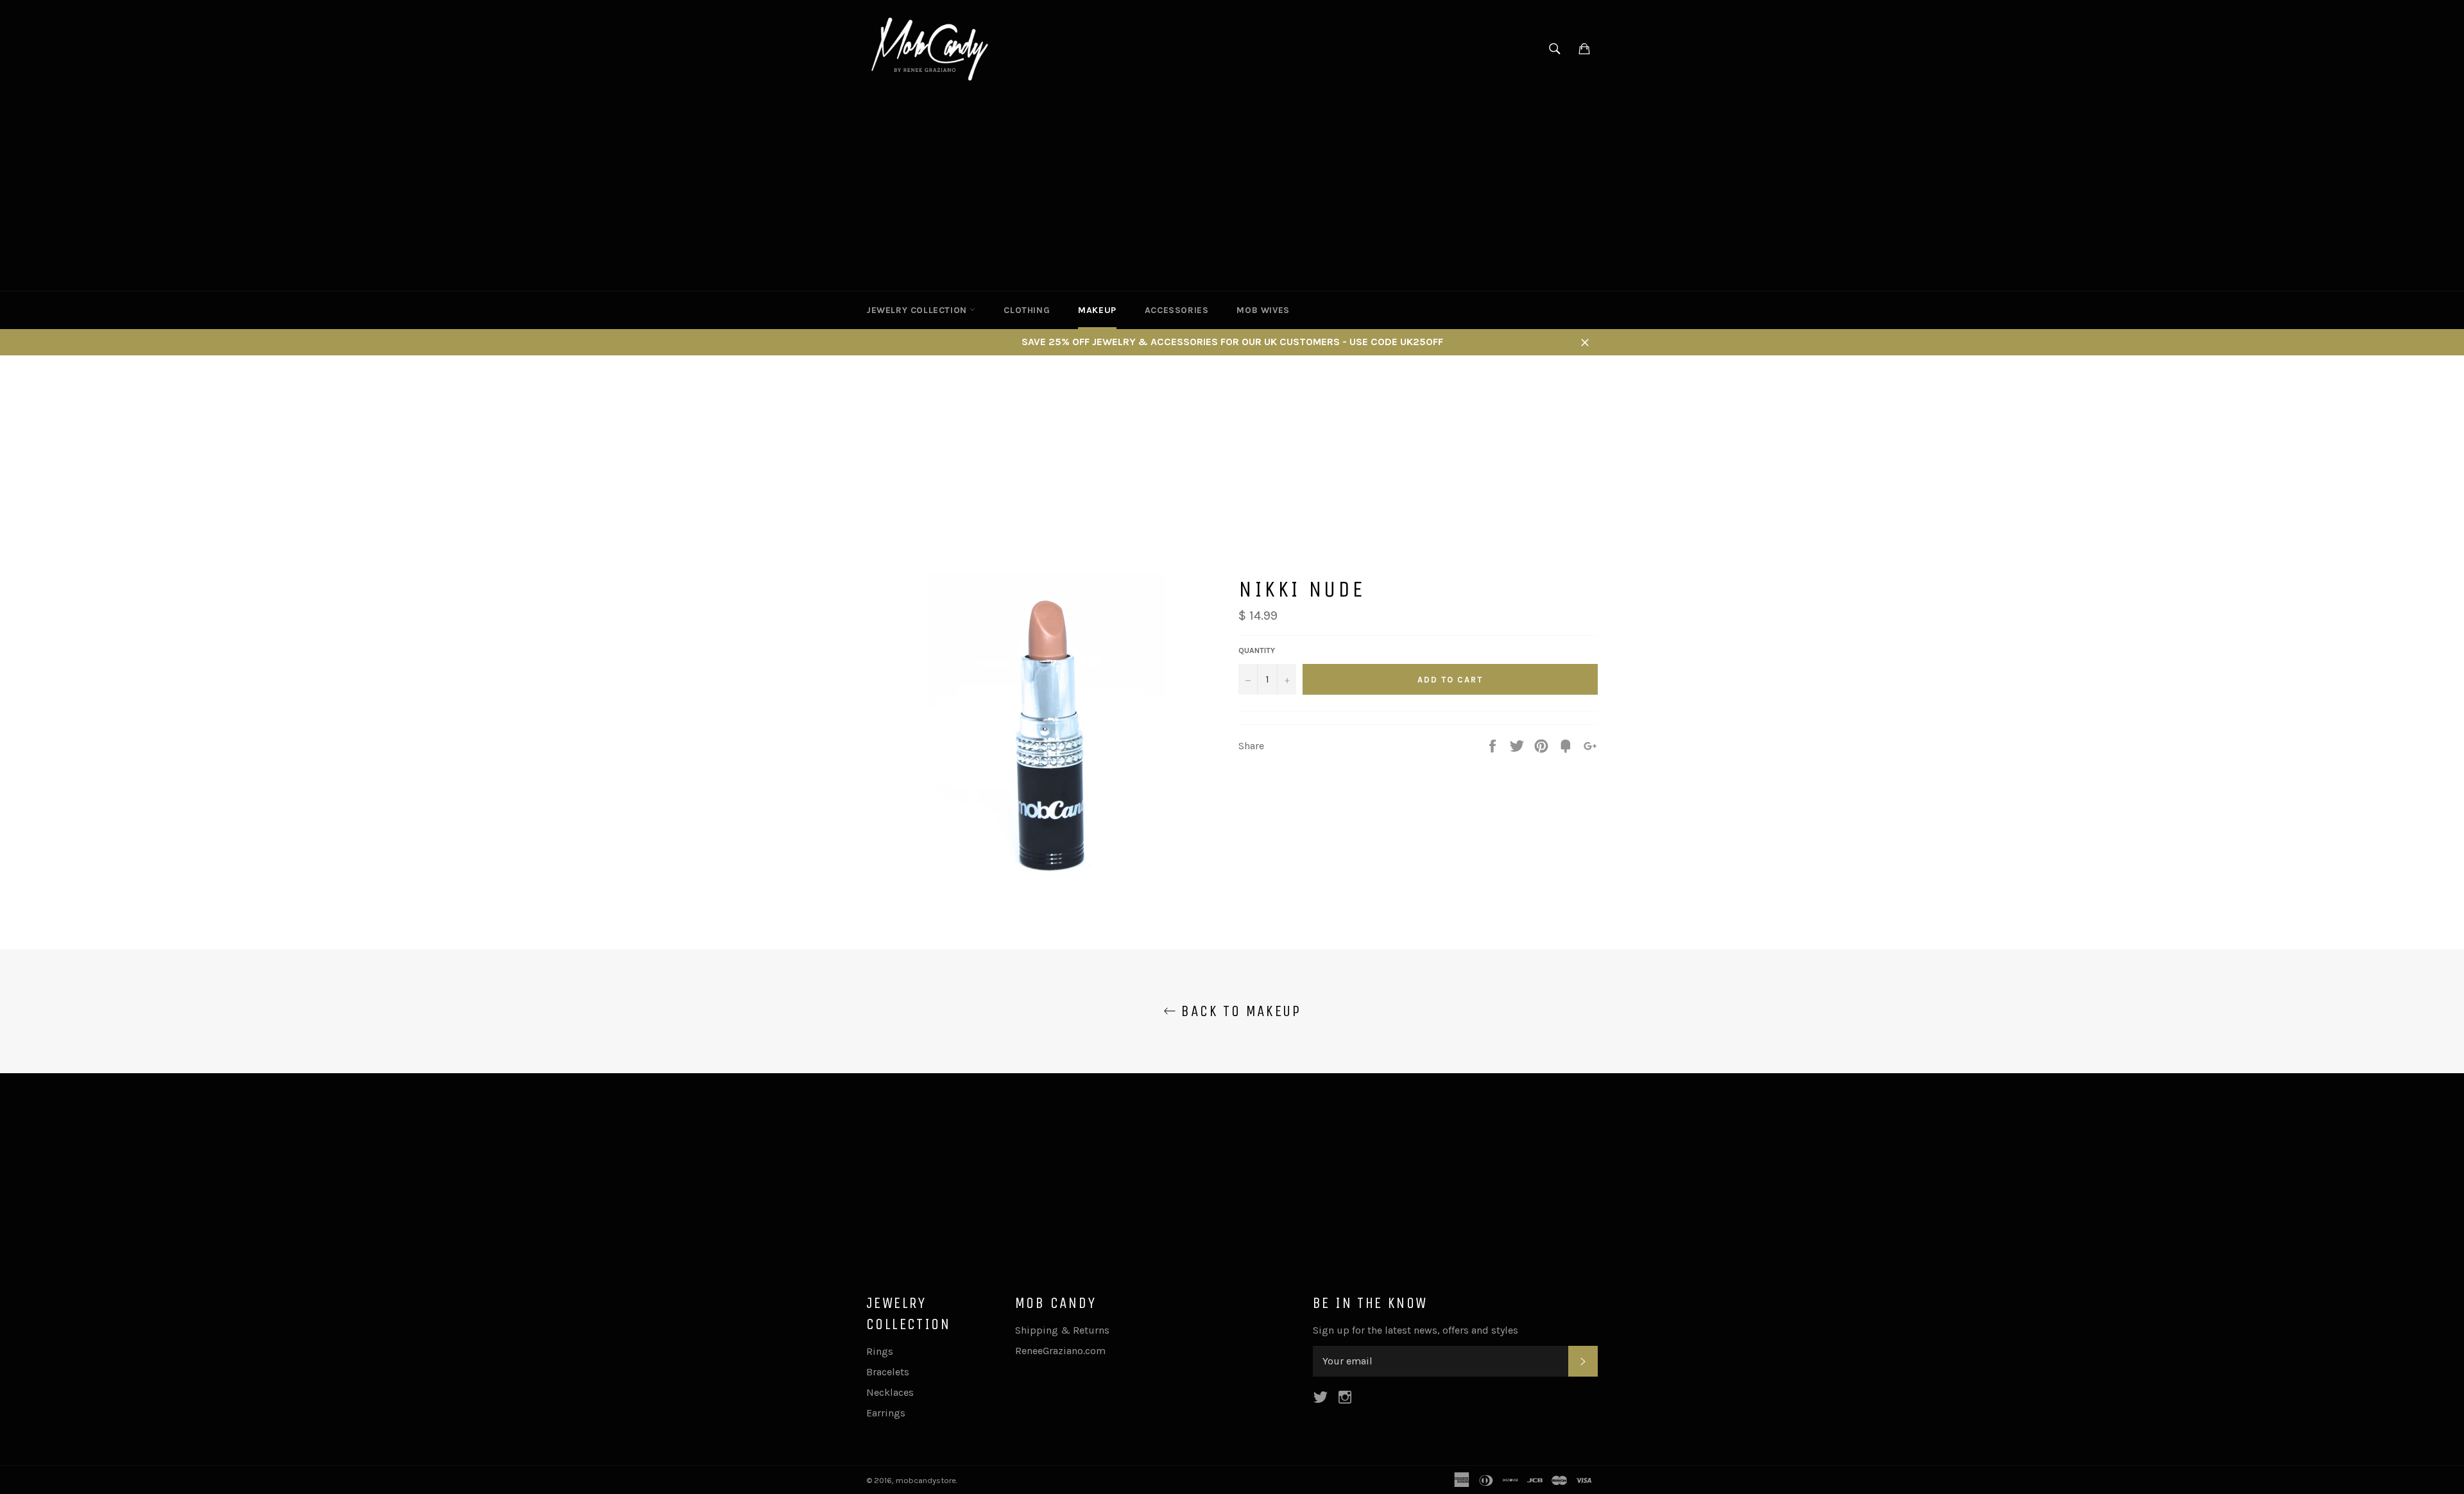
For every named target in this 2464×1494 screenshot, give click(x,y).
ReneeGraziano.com (1060, 1351)
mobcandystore (926, 1480)
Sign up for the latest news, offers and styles (1416, 1330)
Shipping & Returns (1062, 1330)
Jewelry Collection (918, 310)
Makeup (1097, 310)
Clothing (1027, 310)
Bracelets (888, 1372)
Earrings (886, 1413)
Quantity (1257, 650)
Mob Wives (1263, 310)
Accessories (1177, 310)
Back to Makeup (1238, 1011)
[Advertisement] (1232, 194)
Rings (880, 1351)
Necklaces (890, 1392)
